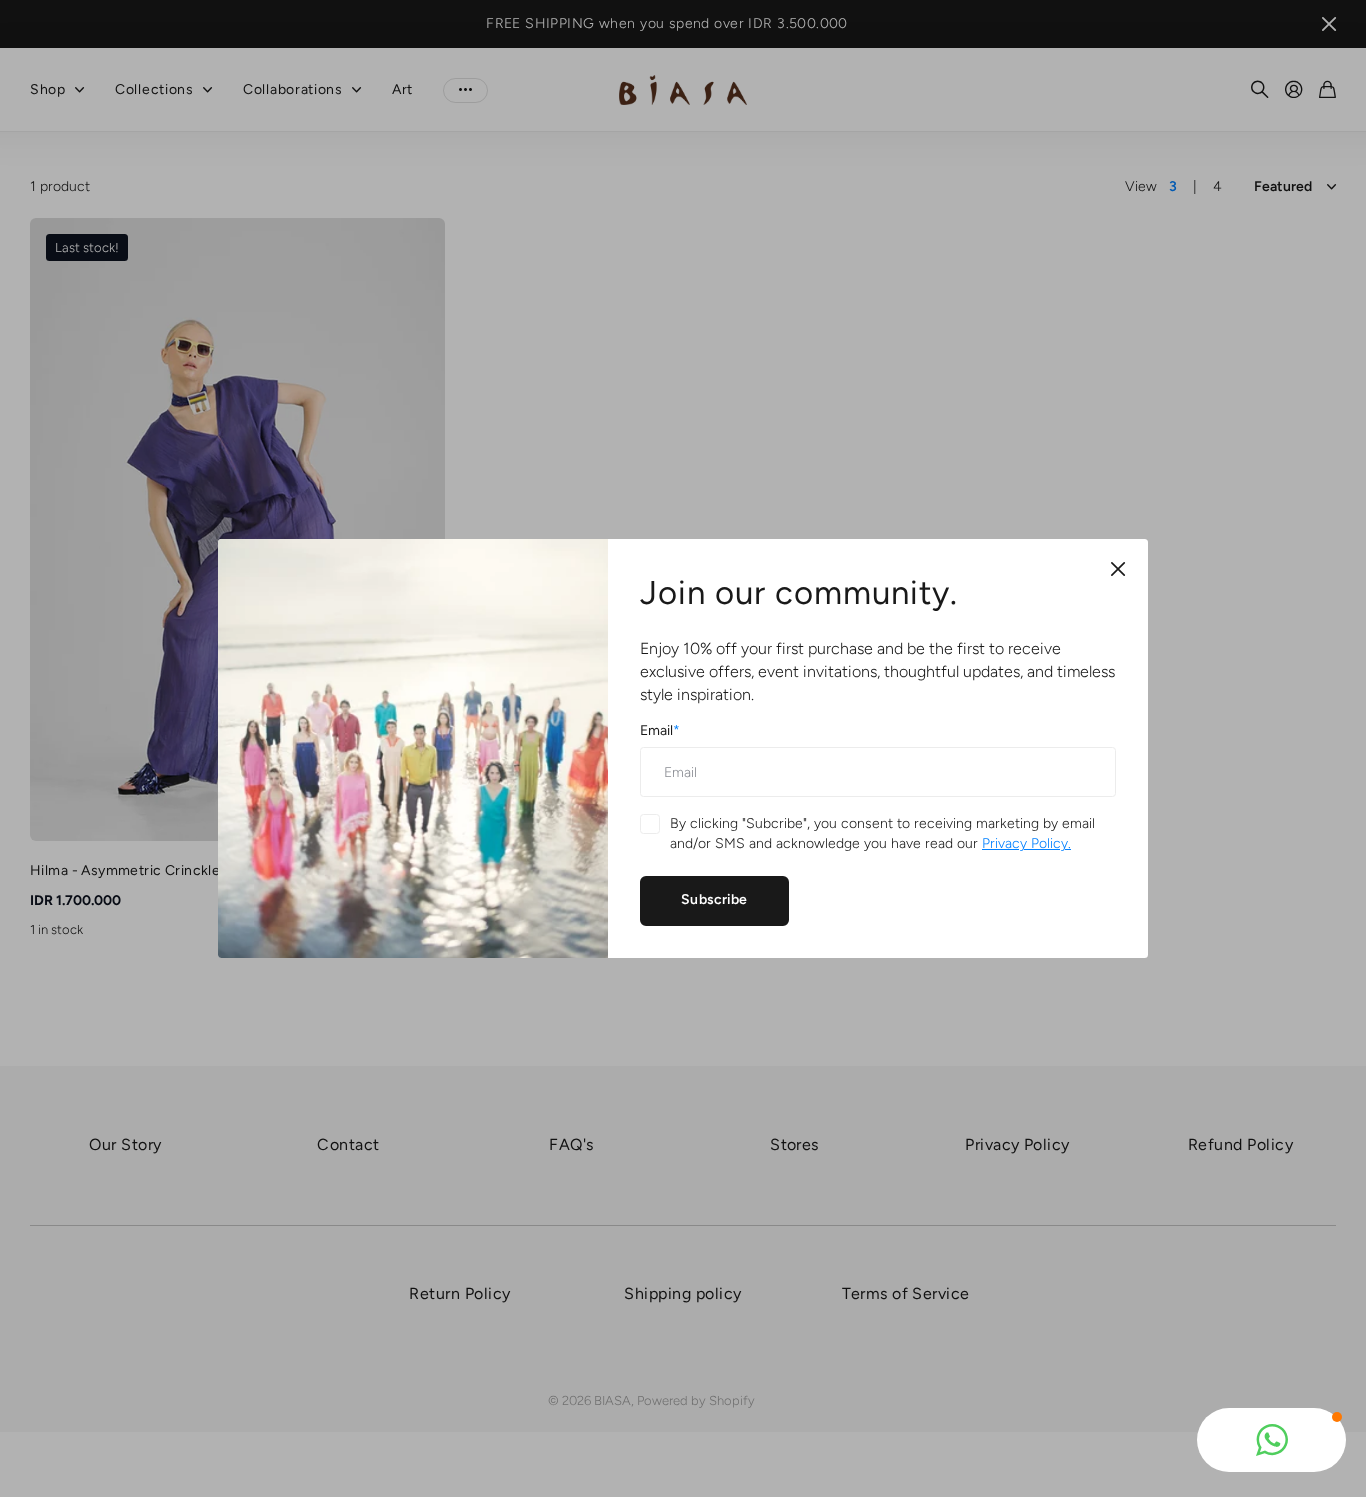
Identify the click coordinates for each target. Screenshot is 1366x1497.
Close (1118, 569)
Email (660, 730)
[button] (1271, 1440)
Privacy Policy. (1026, 843)
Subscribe (714, 899)
